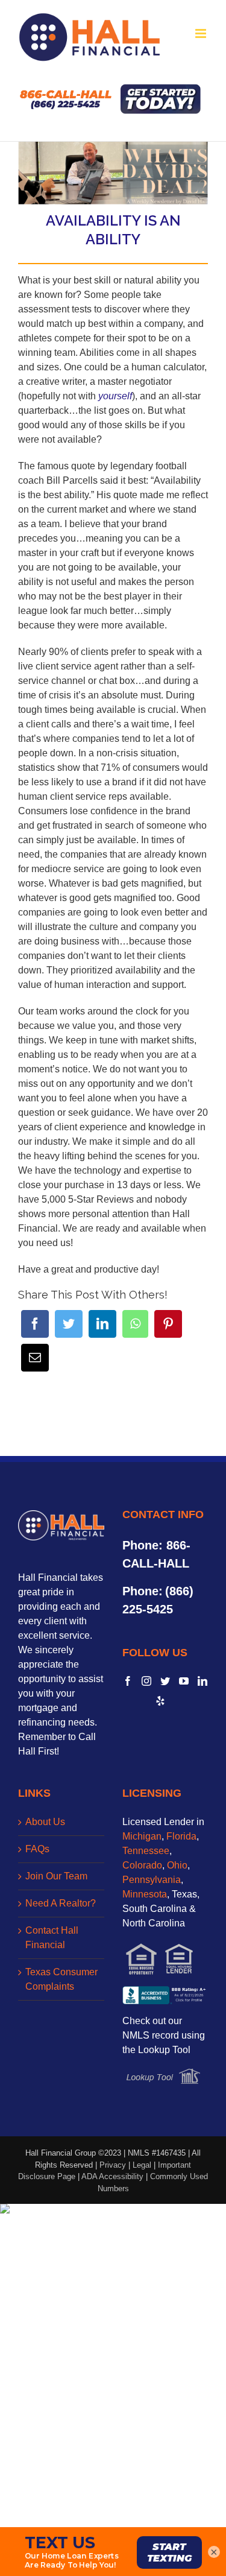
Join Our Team (56, 1876)
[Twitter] (69, 1324)
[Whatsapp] (135, 1324)
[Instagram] (146, 1681)
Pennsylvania (152, 1880)
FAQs (37, 1849)
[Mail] (35, 1358)
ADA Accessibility (112, 2176)
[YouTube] (184, 1681)
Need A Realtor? (61, 1903)
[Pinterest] (168, 1324)
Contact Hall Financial (52, 1938)
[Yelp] (160, 1701)
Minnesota (145, 1894)
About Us (45, 1822)
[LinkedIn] (102, 1324)
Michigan (142, 1836)
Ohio (177, 1865)
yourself (115, 396)
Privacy (113, 2165)
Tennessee (146, 1851)
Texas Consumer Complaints (61, 1979)
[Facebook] (35, 1324)
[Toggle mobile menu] (202, 33)
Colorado (142, 1865)
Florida (181, 1836)
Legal (142, 2165)
